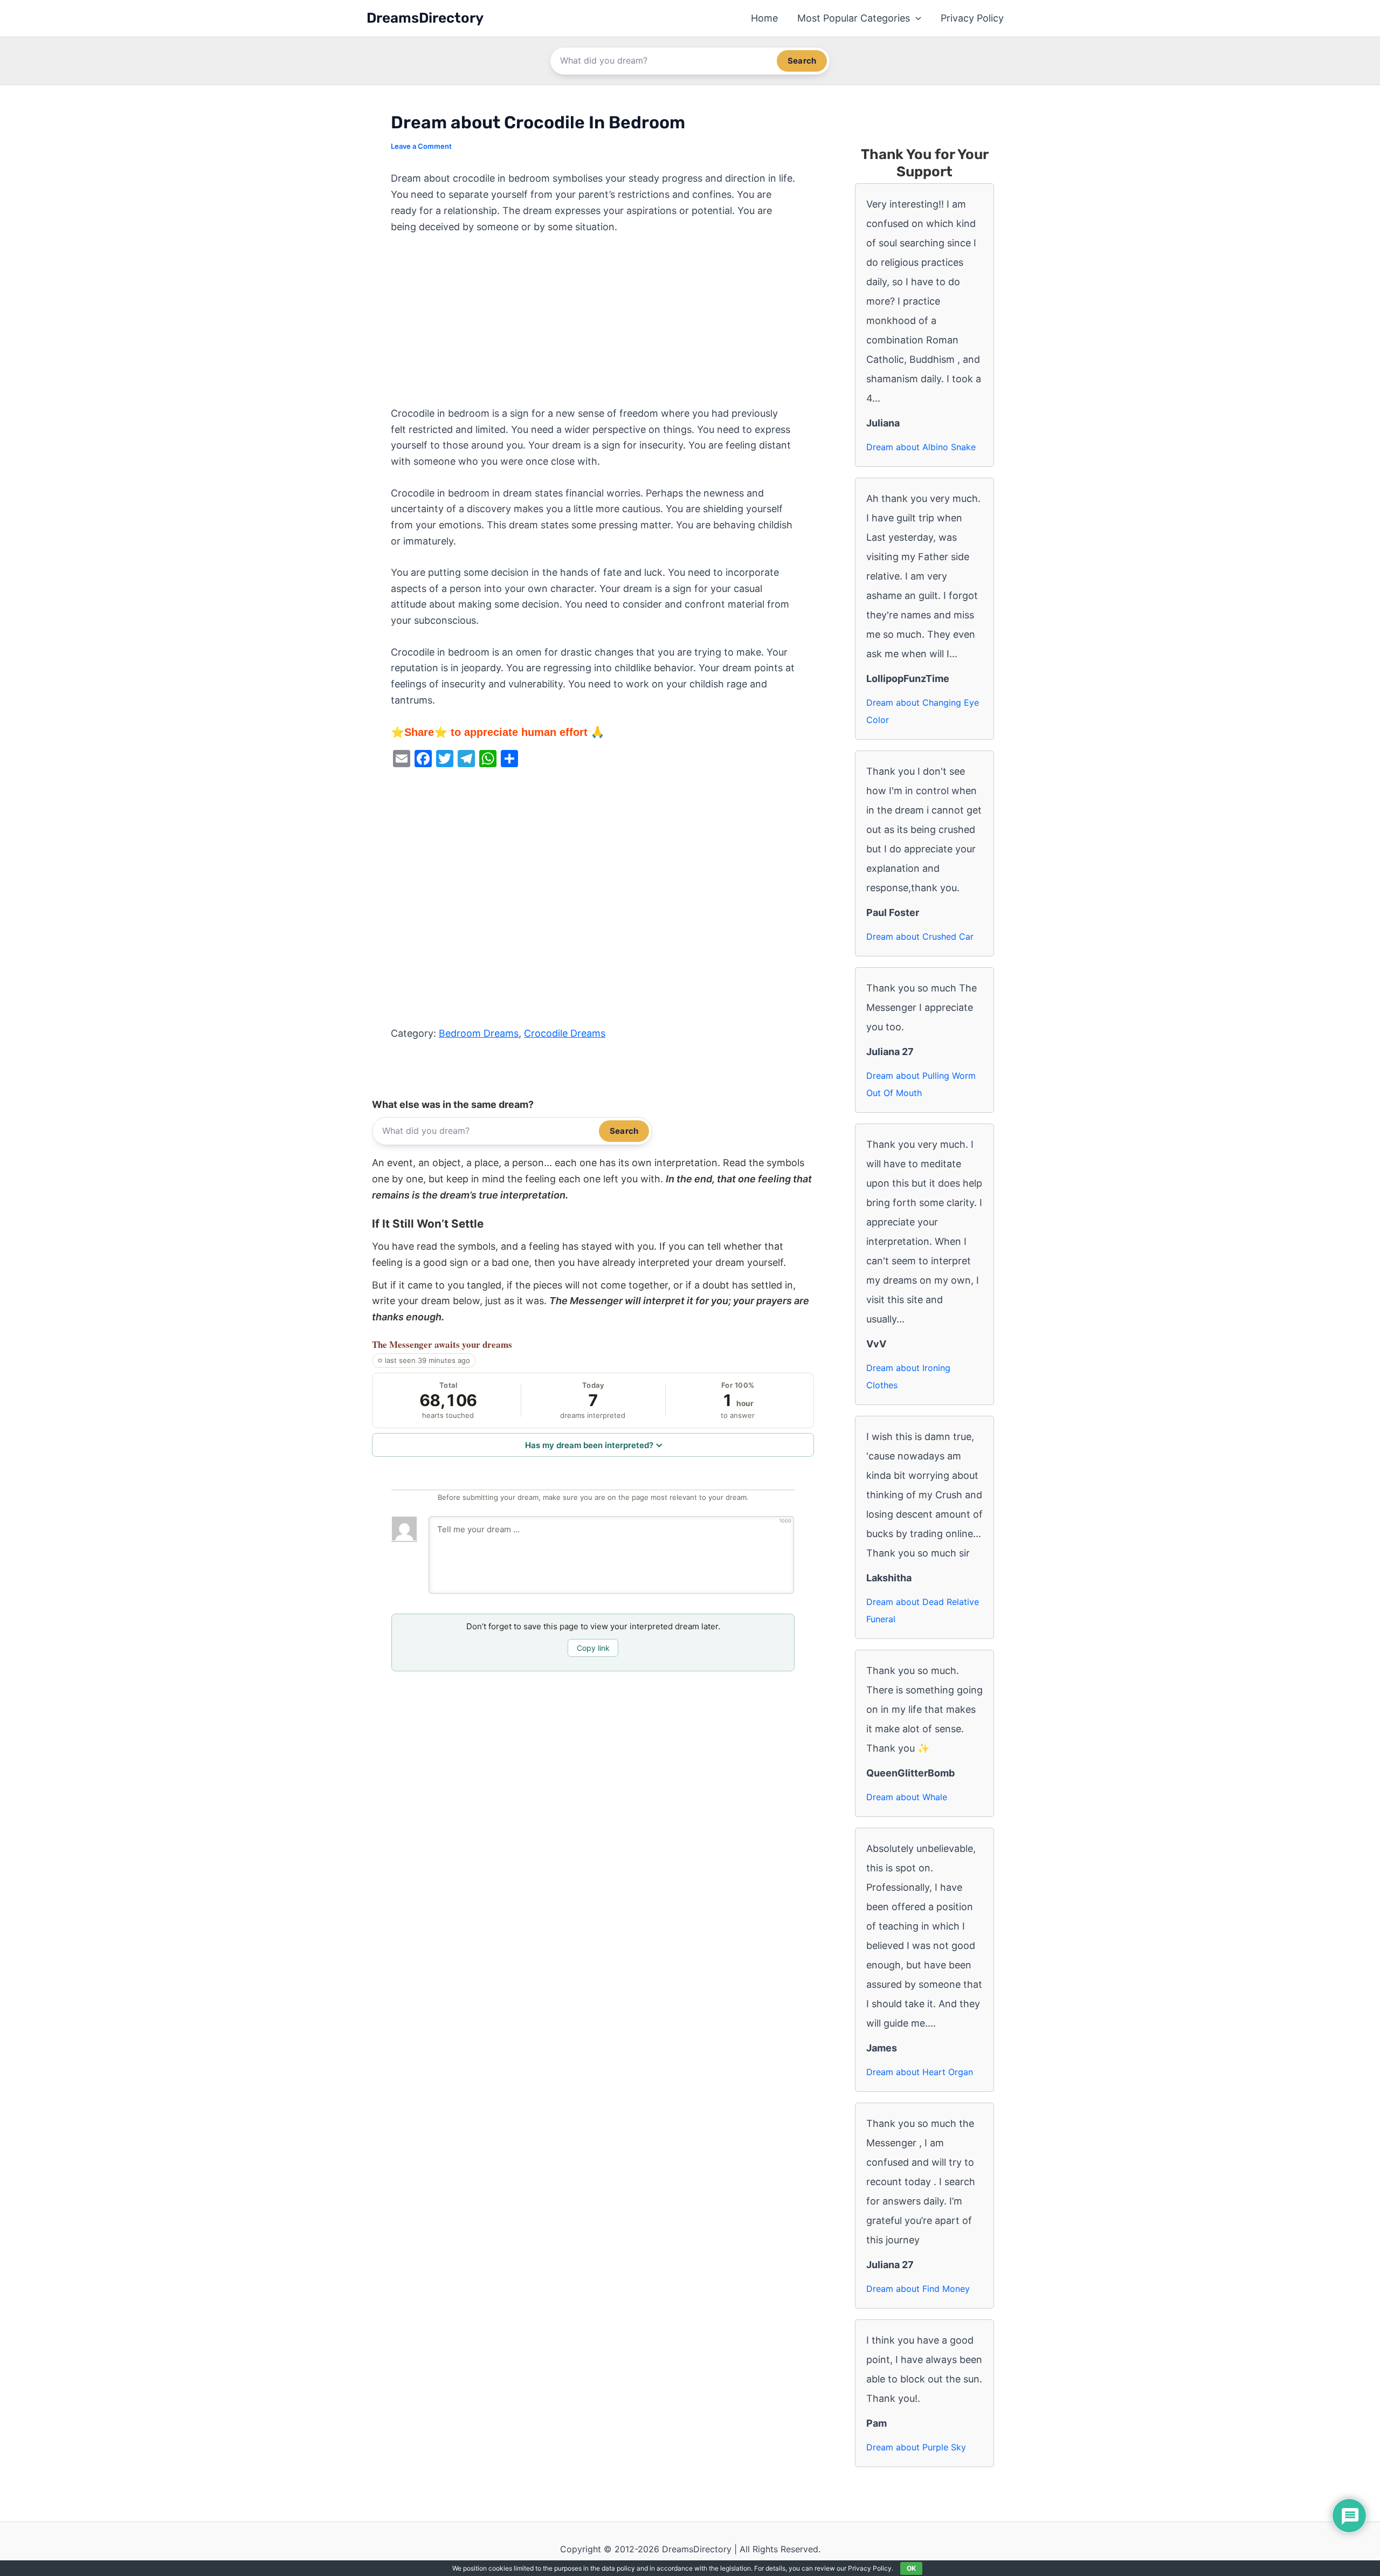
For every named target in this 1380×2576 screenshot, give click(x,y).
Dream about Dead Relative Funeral (923, 1610)
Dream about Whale (907, 1797)
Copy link (593, 1648)
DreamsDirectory (425, 18)
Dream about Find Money (918, 2289)
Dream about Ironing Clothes (908, 1376)
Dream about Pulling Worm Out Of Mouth (921, 1084)
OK (911, 2568)
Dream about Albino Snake (921, 447)
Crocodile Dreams (565, 1033)
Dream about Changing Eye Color (923, 711)
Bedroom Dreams (479, 1033)
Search (802, 61)
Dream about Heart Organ (920, 2072)
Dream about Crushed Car (920, 936)
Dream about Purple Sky (916, 2447)
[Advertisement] (593, 326)
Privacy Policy (972, 18)
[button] (916, 18)
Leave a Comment (421, 146)
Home (764, 18)
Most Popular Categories (854, 18)
